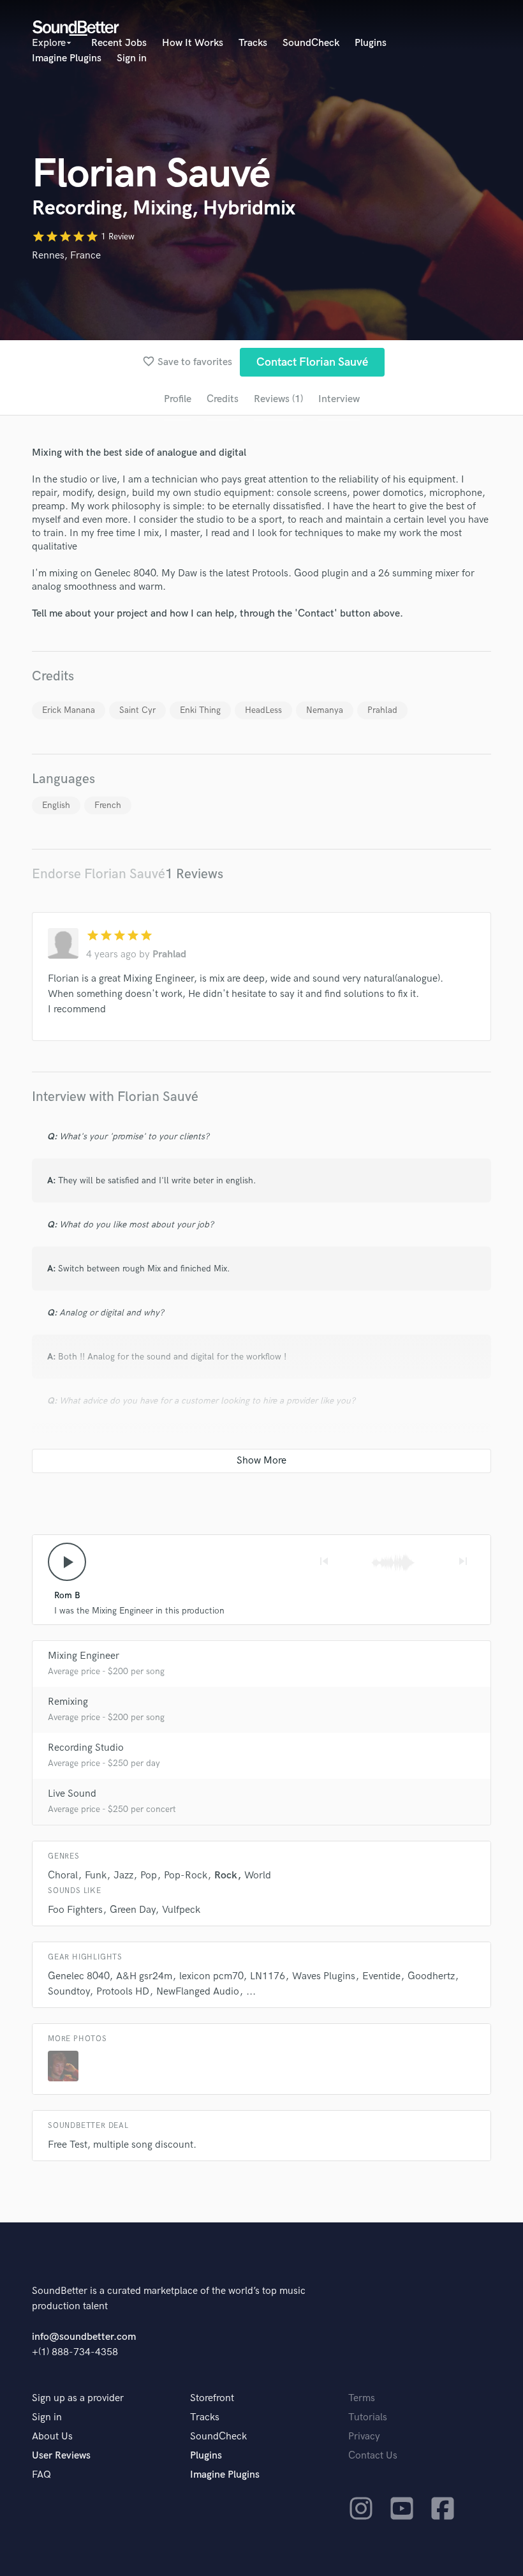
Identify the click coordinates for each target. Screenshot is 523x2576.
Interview (339, 399)
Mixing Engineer (84, 1656)
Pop (149, 1876)
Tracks (253, 43)
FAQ (41, 2475)
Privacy (364, 2437)
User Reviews (61, 2456)
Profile (178, 399)
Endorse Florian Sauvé (99, 874)
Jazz (123, 1876)
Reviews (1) (278, 399)
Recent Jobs (119, 43)
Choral (63, 1876)
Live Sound (72, 1794)
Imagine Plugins (67, 58)
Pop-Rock (186, 1876)
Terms (362, 2398)
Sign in (132, 58)
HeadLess (263, 710)
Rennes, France (66, 256)
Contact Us (373, 2456)
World (258, 1876)
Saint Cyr (137, 710)
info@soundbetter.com (84, 2337)
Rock (226, 1876)
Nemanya (325, 710)
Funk (96, 1876)
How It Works (193, 43)
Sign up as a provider (78, 2398)
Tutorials (368, 2417)
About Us (52, 2437)
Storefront (212, 2398)
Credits (223, 399)
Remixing (68, 1702)
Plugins (371, 43)
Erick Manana (69, 710)
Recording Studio (86, 1748)
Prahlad (382, 710)
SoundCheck (311, 43)
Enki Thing (200, 710)
